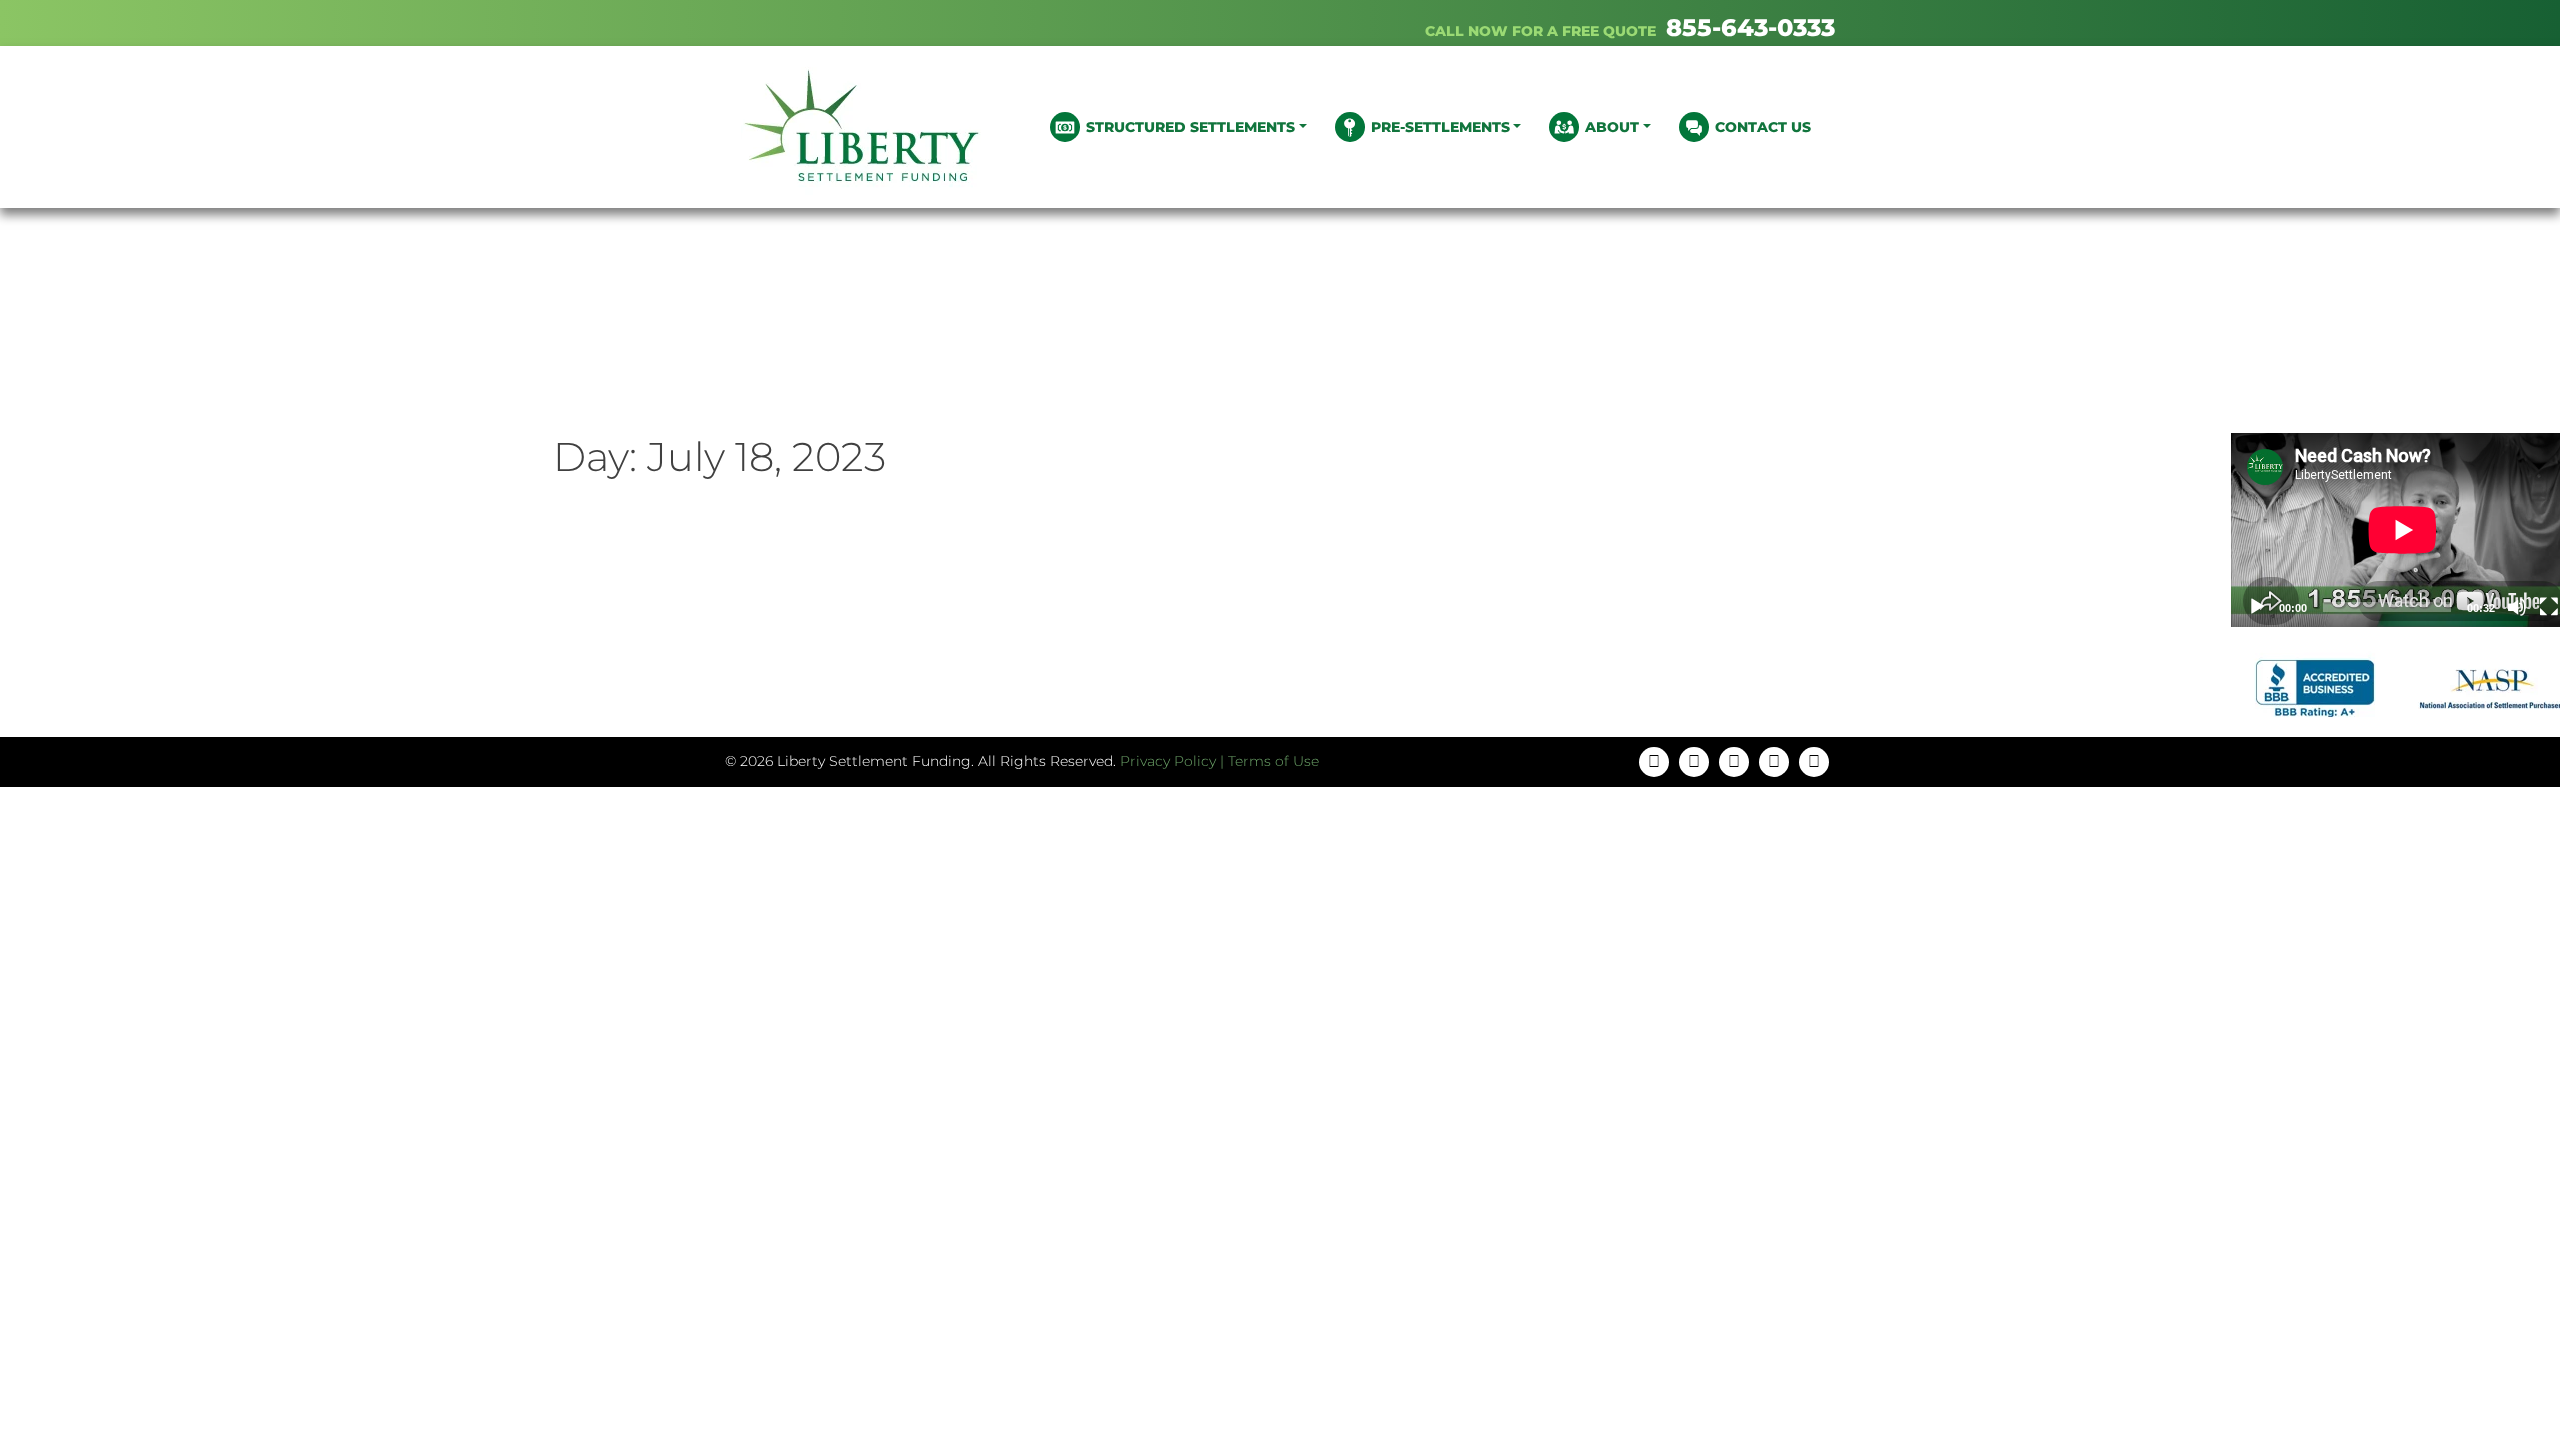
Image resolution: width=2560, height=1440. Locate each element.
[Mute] (2517, 607)
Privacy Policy (1168, 761)
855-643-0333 (1750, 27)
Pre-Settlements (1440, 127)
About (1612, 127)
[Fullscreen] (2549, 607)
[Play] (2257, 607)
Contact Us (1763, 127)
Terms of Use (1273, 761)
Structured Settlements (1190, 127)
